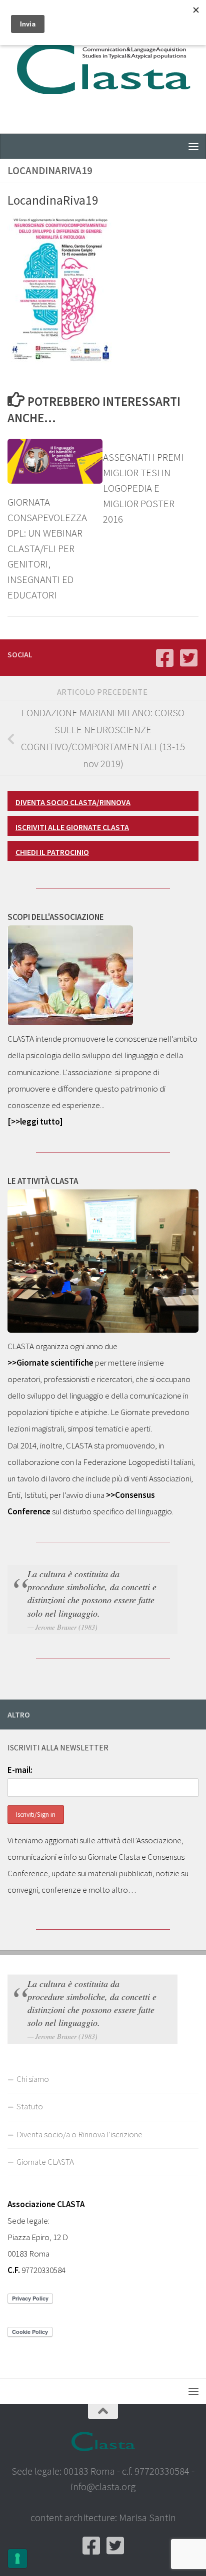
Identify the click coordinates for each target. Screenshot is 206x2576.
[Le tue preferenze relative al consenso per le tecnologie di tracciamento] (17, 2559)
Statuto (30, 2106)
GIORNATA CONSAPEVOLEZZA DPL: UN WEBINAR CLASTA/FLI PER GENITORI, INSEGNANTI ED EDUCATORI (47, 549)
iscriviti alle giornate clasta (72, 827)
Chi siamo (33, 2079)
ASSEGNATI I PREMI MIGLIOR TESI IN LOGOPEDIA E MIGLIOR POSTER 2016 (143, 488)
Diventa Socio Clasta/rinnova (73, 802)
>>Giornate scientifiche (50, 1363)
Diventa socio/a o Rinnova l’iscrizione (79, 2134)
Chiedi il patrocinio (52, 852)
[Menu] (193, 146)
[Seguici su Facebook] (164, 658)
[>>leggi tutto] (35, 1122)
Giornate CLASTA (45, 2162)
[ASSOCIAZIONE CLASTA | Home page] (103, 67)
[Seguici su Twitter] (188, 658)
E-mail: (20, 1770)
